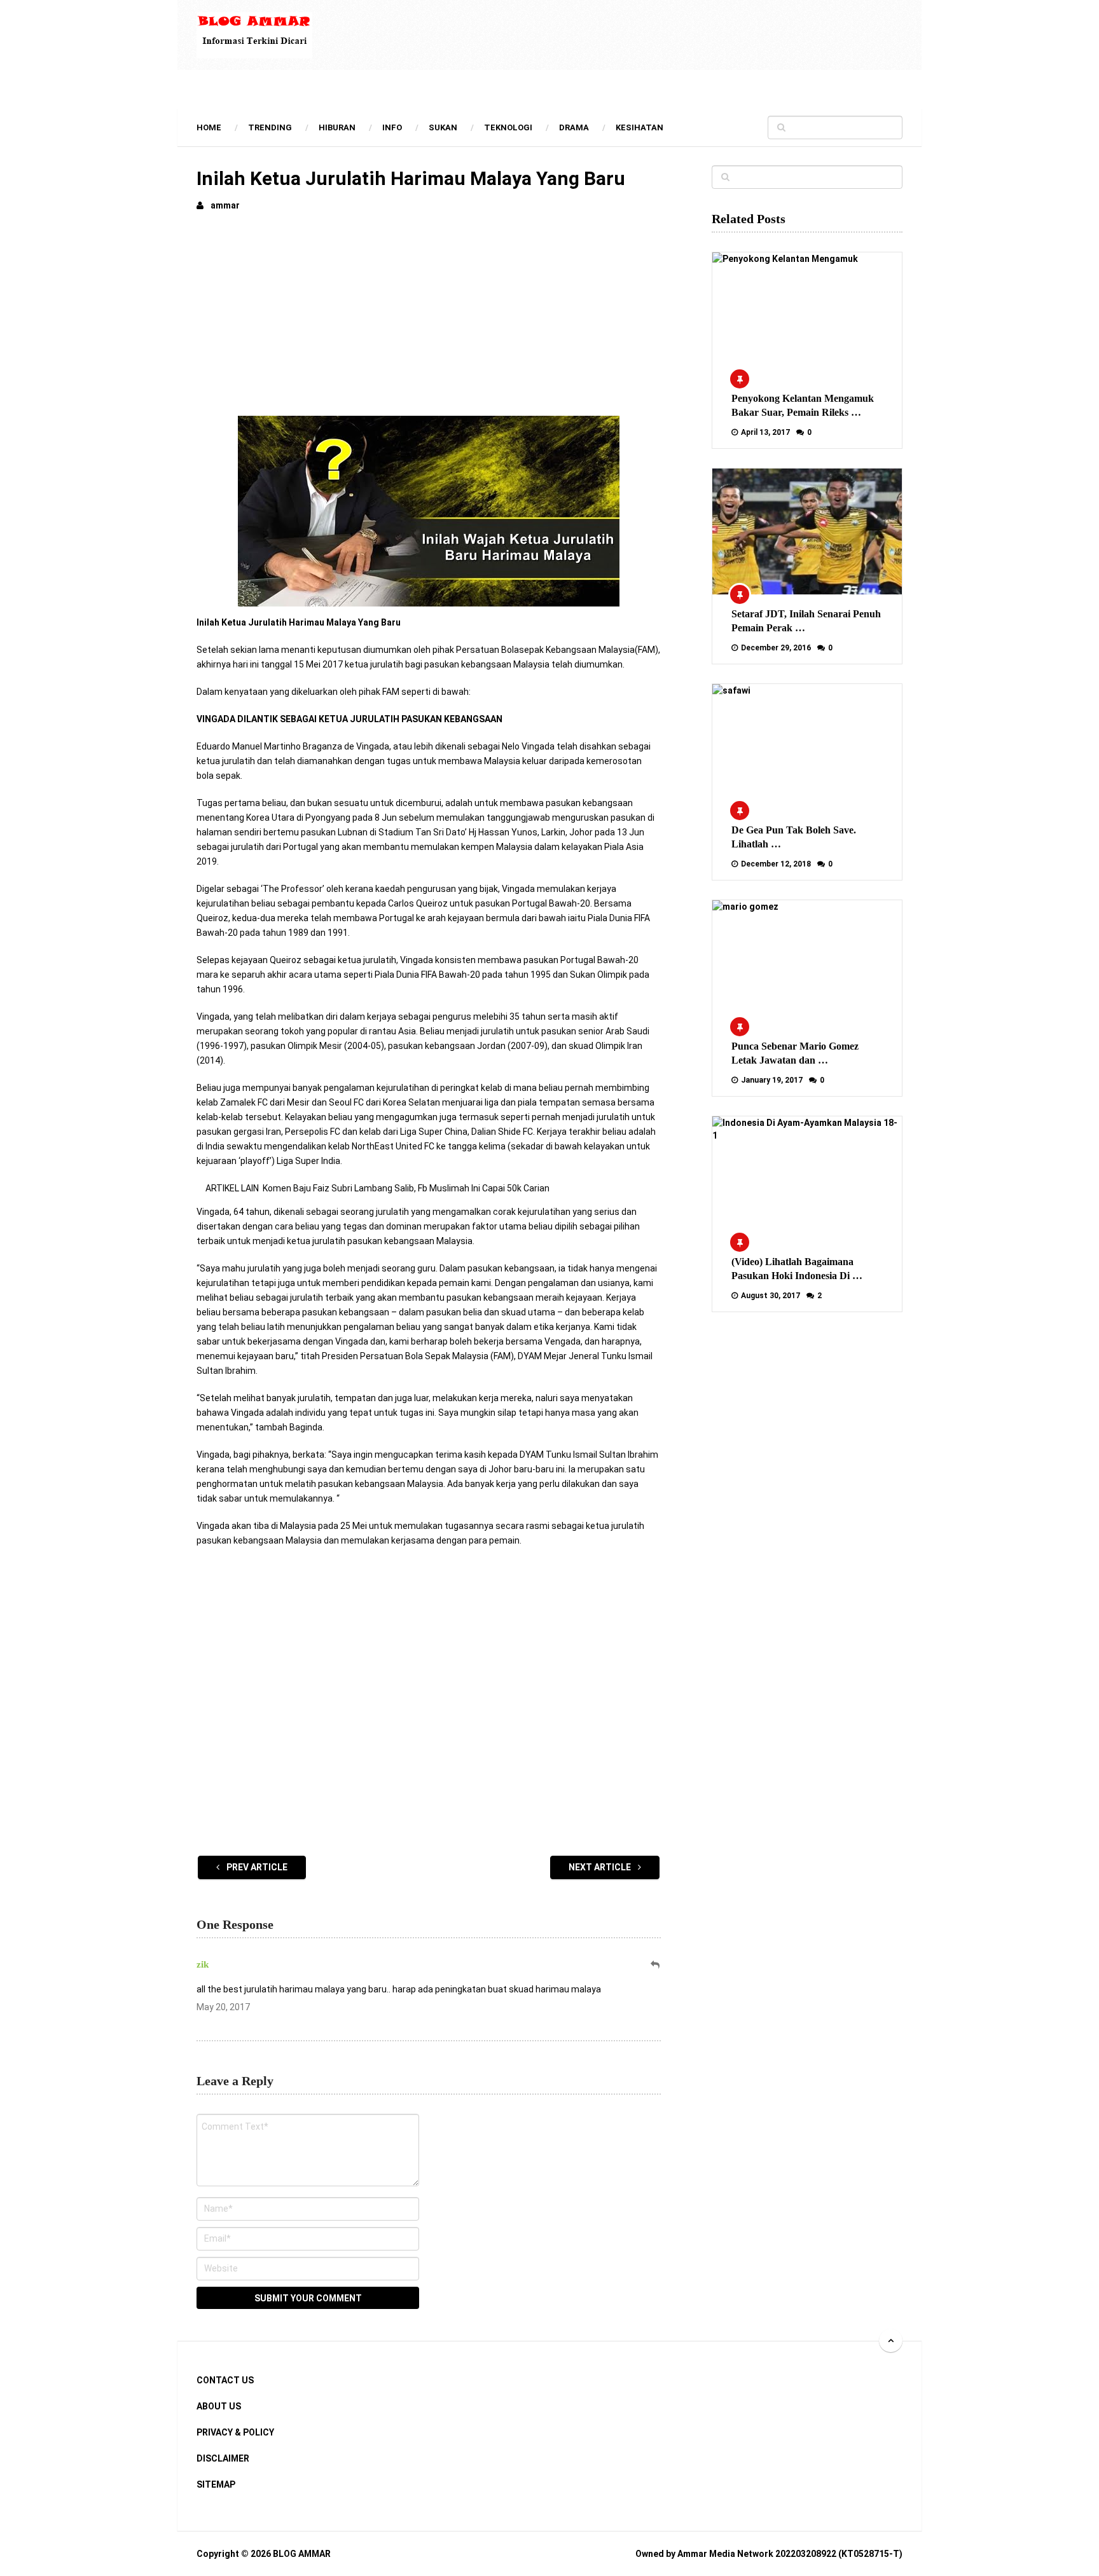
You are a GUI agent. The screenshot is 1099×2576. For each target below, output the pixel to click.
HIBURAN (337, 127)
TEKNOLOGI (508, 127)
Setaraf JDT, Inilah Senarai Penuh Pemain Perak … (806, 621)
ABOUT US (219, 2406)
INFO (392, 127)
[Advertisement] (429, 318)
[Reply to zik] (656, 1965)
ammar (225, 205)
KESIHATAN (639, 127)
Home (209, 127)
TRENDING (270, 127)
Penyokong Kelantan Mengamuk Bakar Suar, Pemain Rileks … (803, 405)
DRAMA (574, 127)
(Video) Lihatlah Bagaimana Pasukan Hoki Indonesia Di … (797, 1269)
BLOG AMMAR (302, 2554)
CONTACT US (225, 2380)
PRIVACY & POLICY (235, 2432)
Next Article (601, 1867)
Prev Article (256, 1867)
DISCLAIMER (223, 2458)
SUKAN (443, 127)
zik (203, 1964)
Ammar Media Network (725, 2554)
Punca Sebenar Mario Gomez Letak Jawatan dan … (795, 1053)
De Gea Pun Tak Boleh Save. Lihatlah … (794, 837)
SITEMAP (216, 2484)
